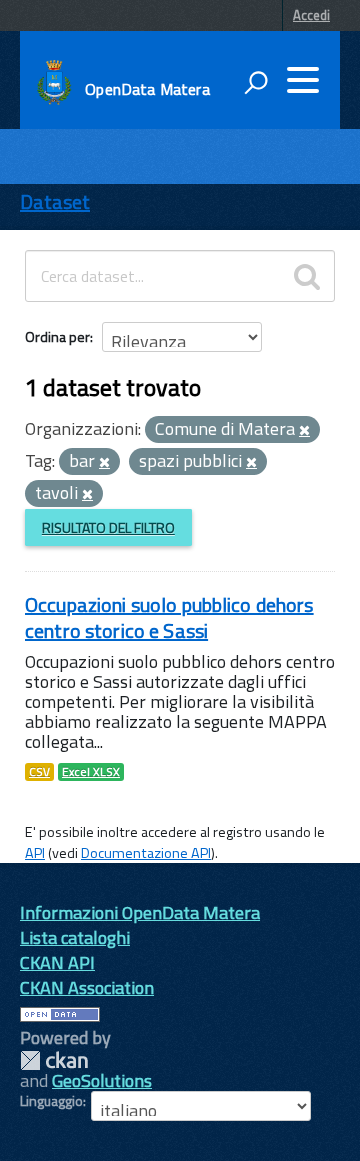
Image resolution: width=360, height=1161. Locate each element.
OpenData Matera (147, 89)
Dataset (55, 201)
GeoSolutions (102, 1080)
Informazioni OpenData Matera (140, 912)
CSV (39, 772)
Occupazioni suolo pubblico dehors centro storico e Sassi (169, 617)
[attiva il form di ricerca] (256, 82)
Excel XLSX (91, 772)
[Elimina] (304, 431)
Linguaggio (51, 1101)
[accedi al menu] (303, 80)
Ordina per (57, 336)
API (35, 853)
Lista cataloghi (75, 937)
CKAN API (57, 962)
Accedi (311, 15)
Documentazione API (146, 853)
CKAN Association (87, 987)
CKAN (54, 1060)
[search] (307, 276)
